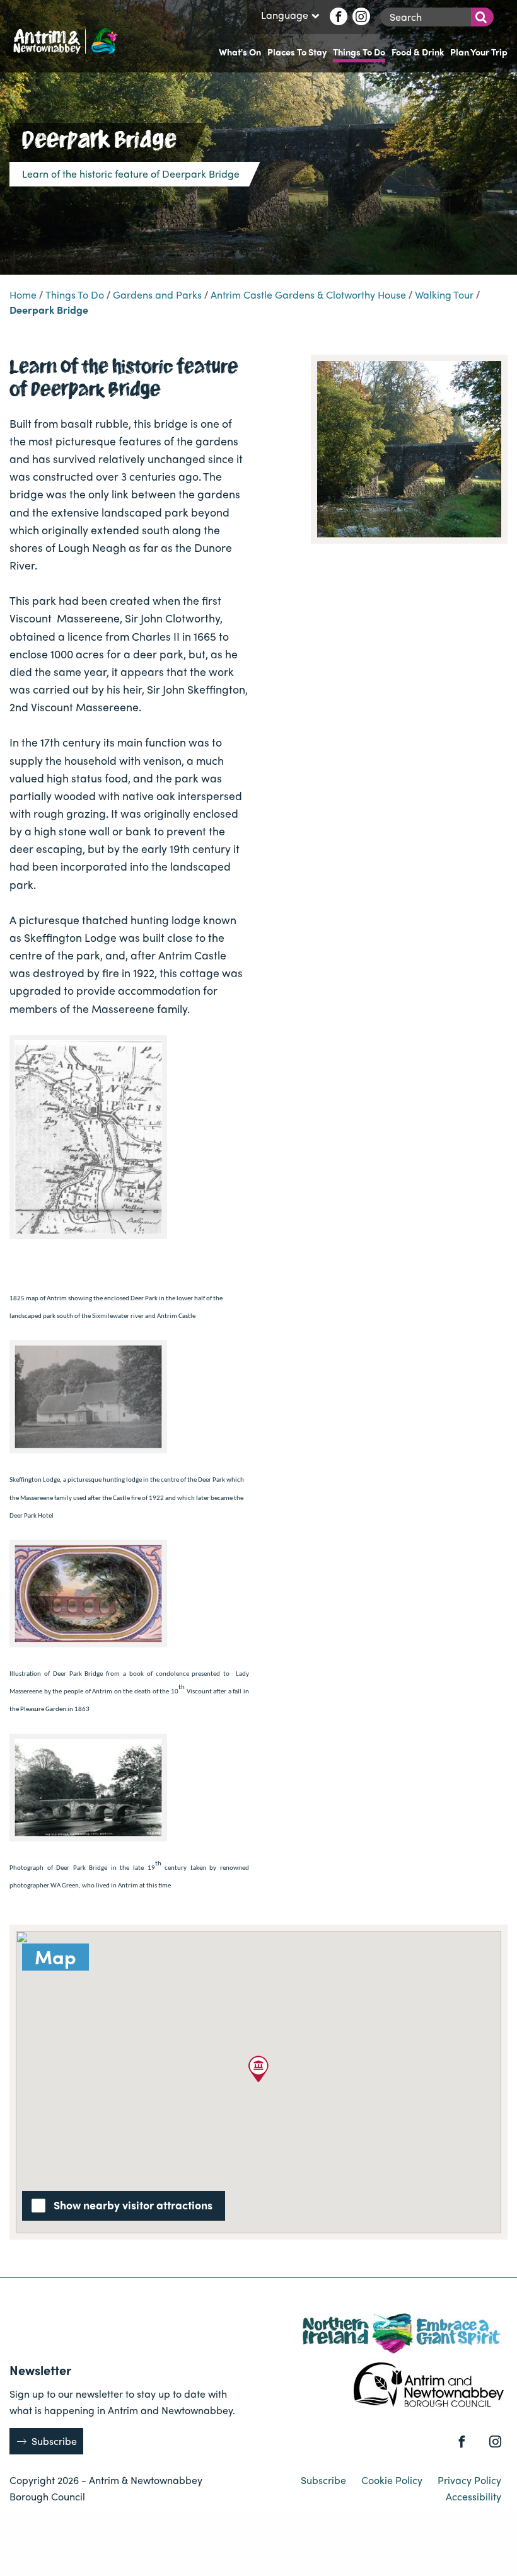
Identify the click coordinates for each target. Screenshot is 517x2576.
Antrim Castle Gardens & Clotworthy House (308, 295)
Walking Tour (444, 295)
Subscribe (54, 2441)
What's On (240, 52)
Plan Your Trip (479, 52)
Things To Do (359, 52)
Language (285, 16)
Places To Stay (297, 52)
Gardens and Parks (157, 295)
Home (23, 295)
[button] (258, 2069)
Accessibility (473, 2496)
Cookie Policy (393, 2480)
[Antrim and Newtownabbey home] (65, 40)
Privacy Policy (469, 2480)
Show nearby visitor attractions (133, 2205)
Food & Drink (418, 52)
